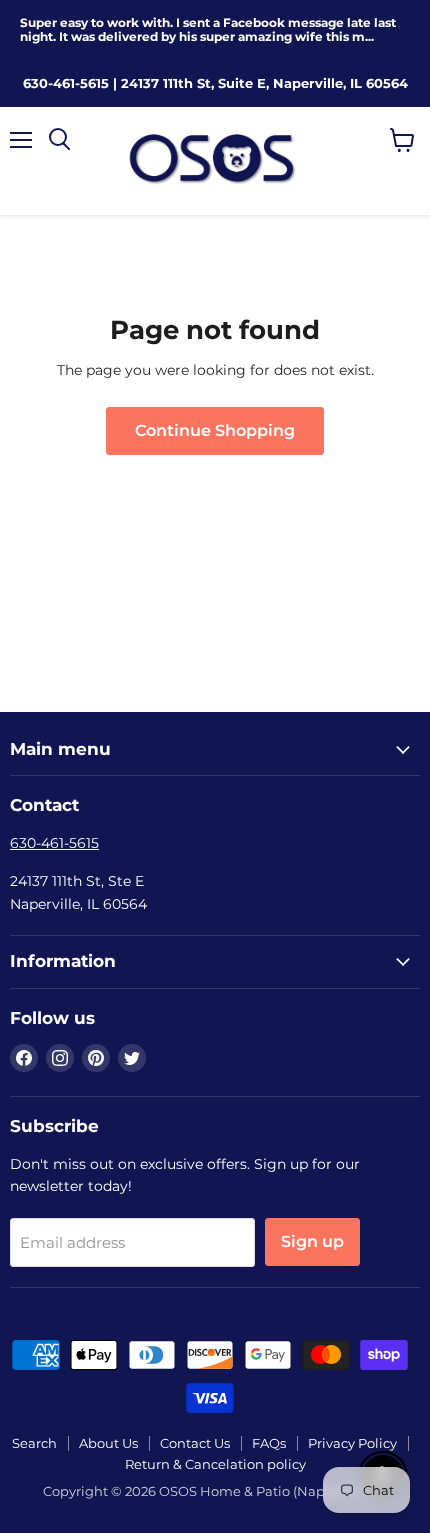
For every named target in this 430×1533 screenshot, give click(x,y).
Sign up (312, 1241)
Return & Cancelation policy (215, 1464)
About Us (108, 1443)
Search (34, 1443)
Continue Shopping (215, 430)
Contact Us (195, 1443)
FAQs (269, 1443)
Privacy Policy (352, 1443)
